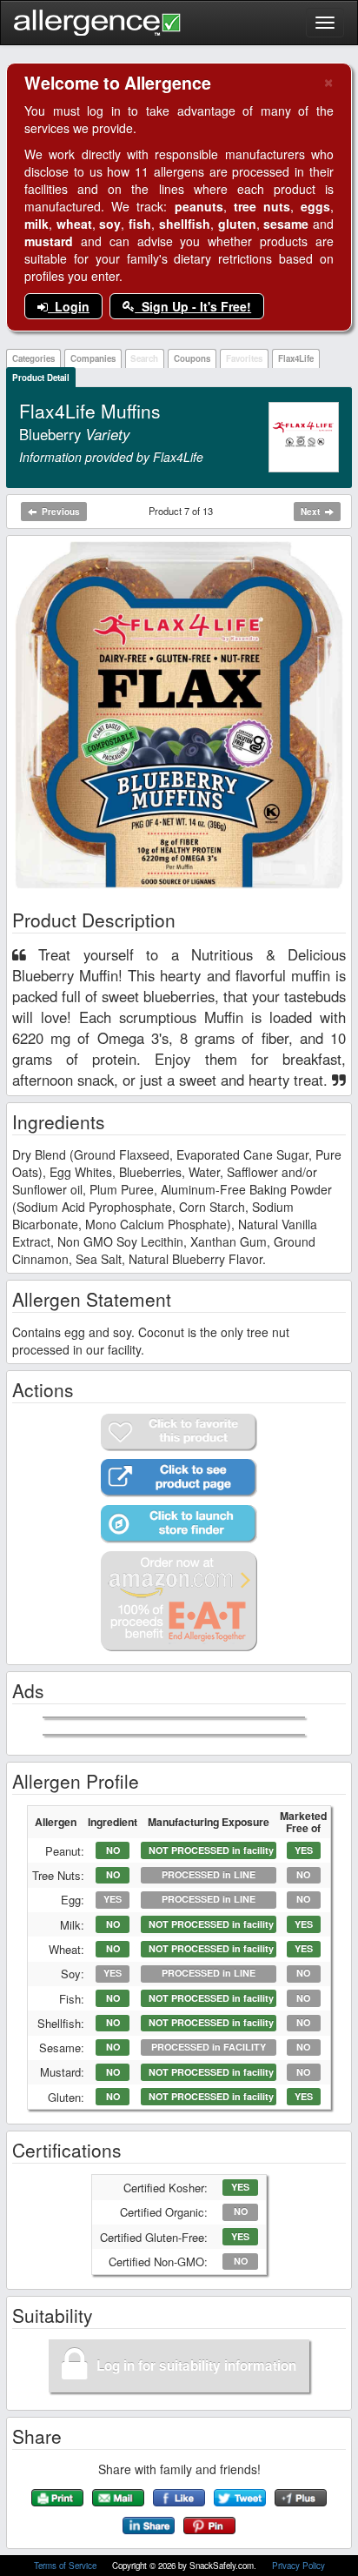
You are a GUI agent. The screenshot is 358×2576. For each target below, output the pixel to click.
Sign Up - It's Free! (193, 306)
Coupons (192, 358)
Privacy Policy (298, 2566)
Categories (33, 358)
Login (69, 306)
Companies (93, 358)
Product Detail (41, 378)
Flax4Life (296, 358)
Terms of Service (66, 2566)
